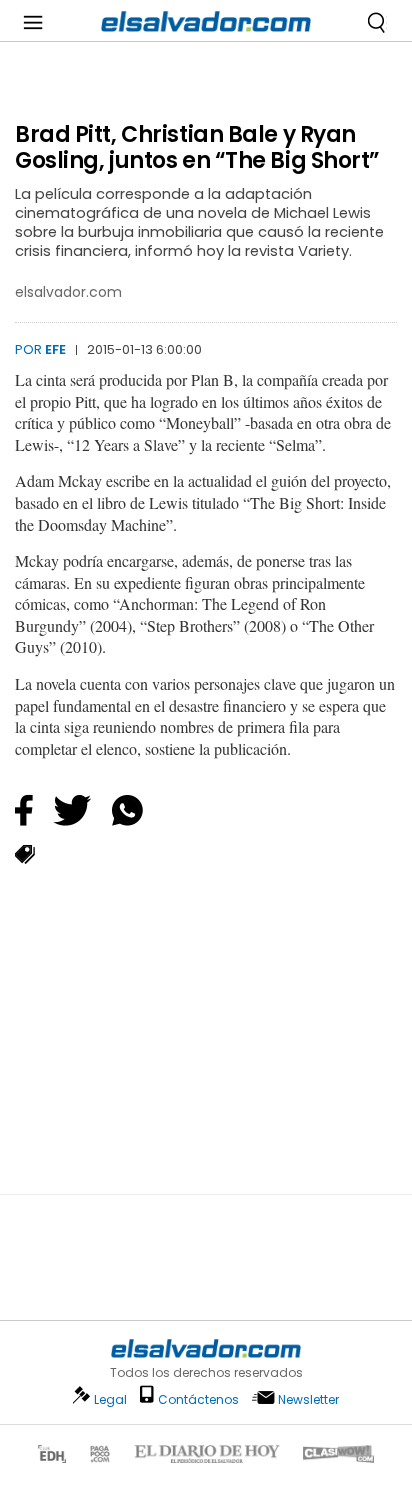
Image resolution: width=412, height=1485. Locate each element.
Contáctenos (198, 1399)
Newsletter (308, 1399)
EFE (55, 349)
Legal (110, 1399)
